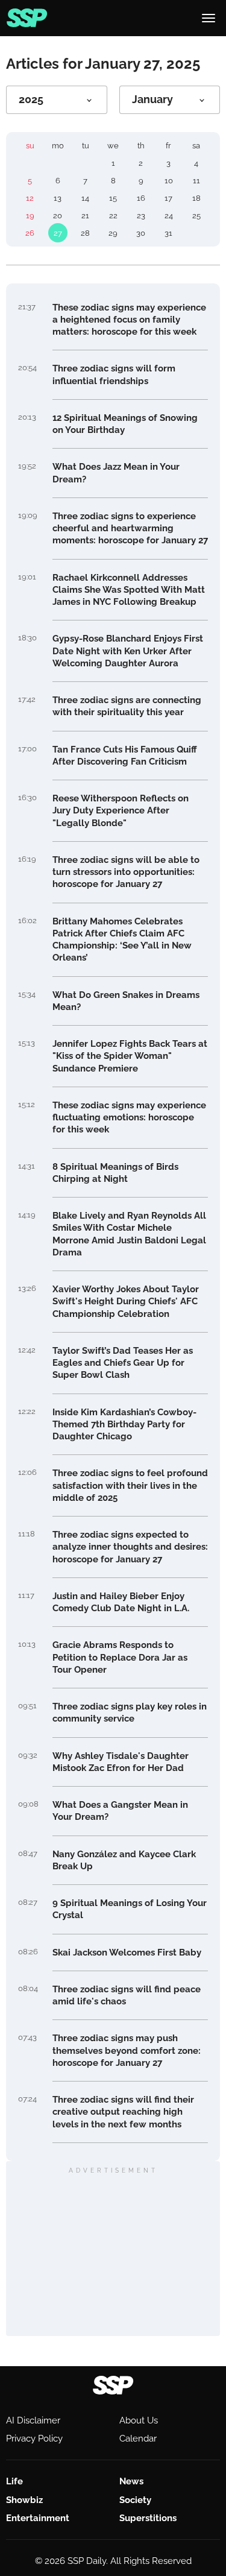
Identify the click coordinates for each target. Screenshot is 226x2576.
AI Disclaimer (33, 2420)
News (131, 2481)
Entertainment (38, 2518)
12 (30, 198)
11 (196, 181)
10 (169, 181)
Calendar (138, 2439)
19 (30, 216)
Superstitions (148, 2518)
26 (30, 233)
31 (168, 233)
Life (14, 2481)
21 (85, 216)
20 (58, 216)
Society (135, 2500)
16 (141, 198)
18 (196, 198)
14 (85, 198)
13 (58, 198)
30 (141, 233)
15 (113, 198)
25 (196, 216)
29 (113, 233)
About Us (139, 2420)
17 (168, 198)
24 (169, 216)
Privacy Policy (34, 2439)
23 (141, 216)
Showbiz (24, 2500)
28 (85, 233)
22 (113, 216)
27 (58, 233)
